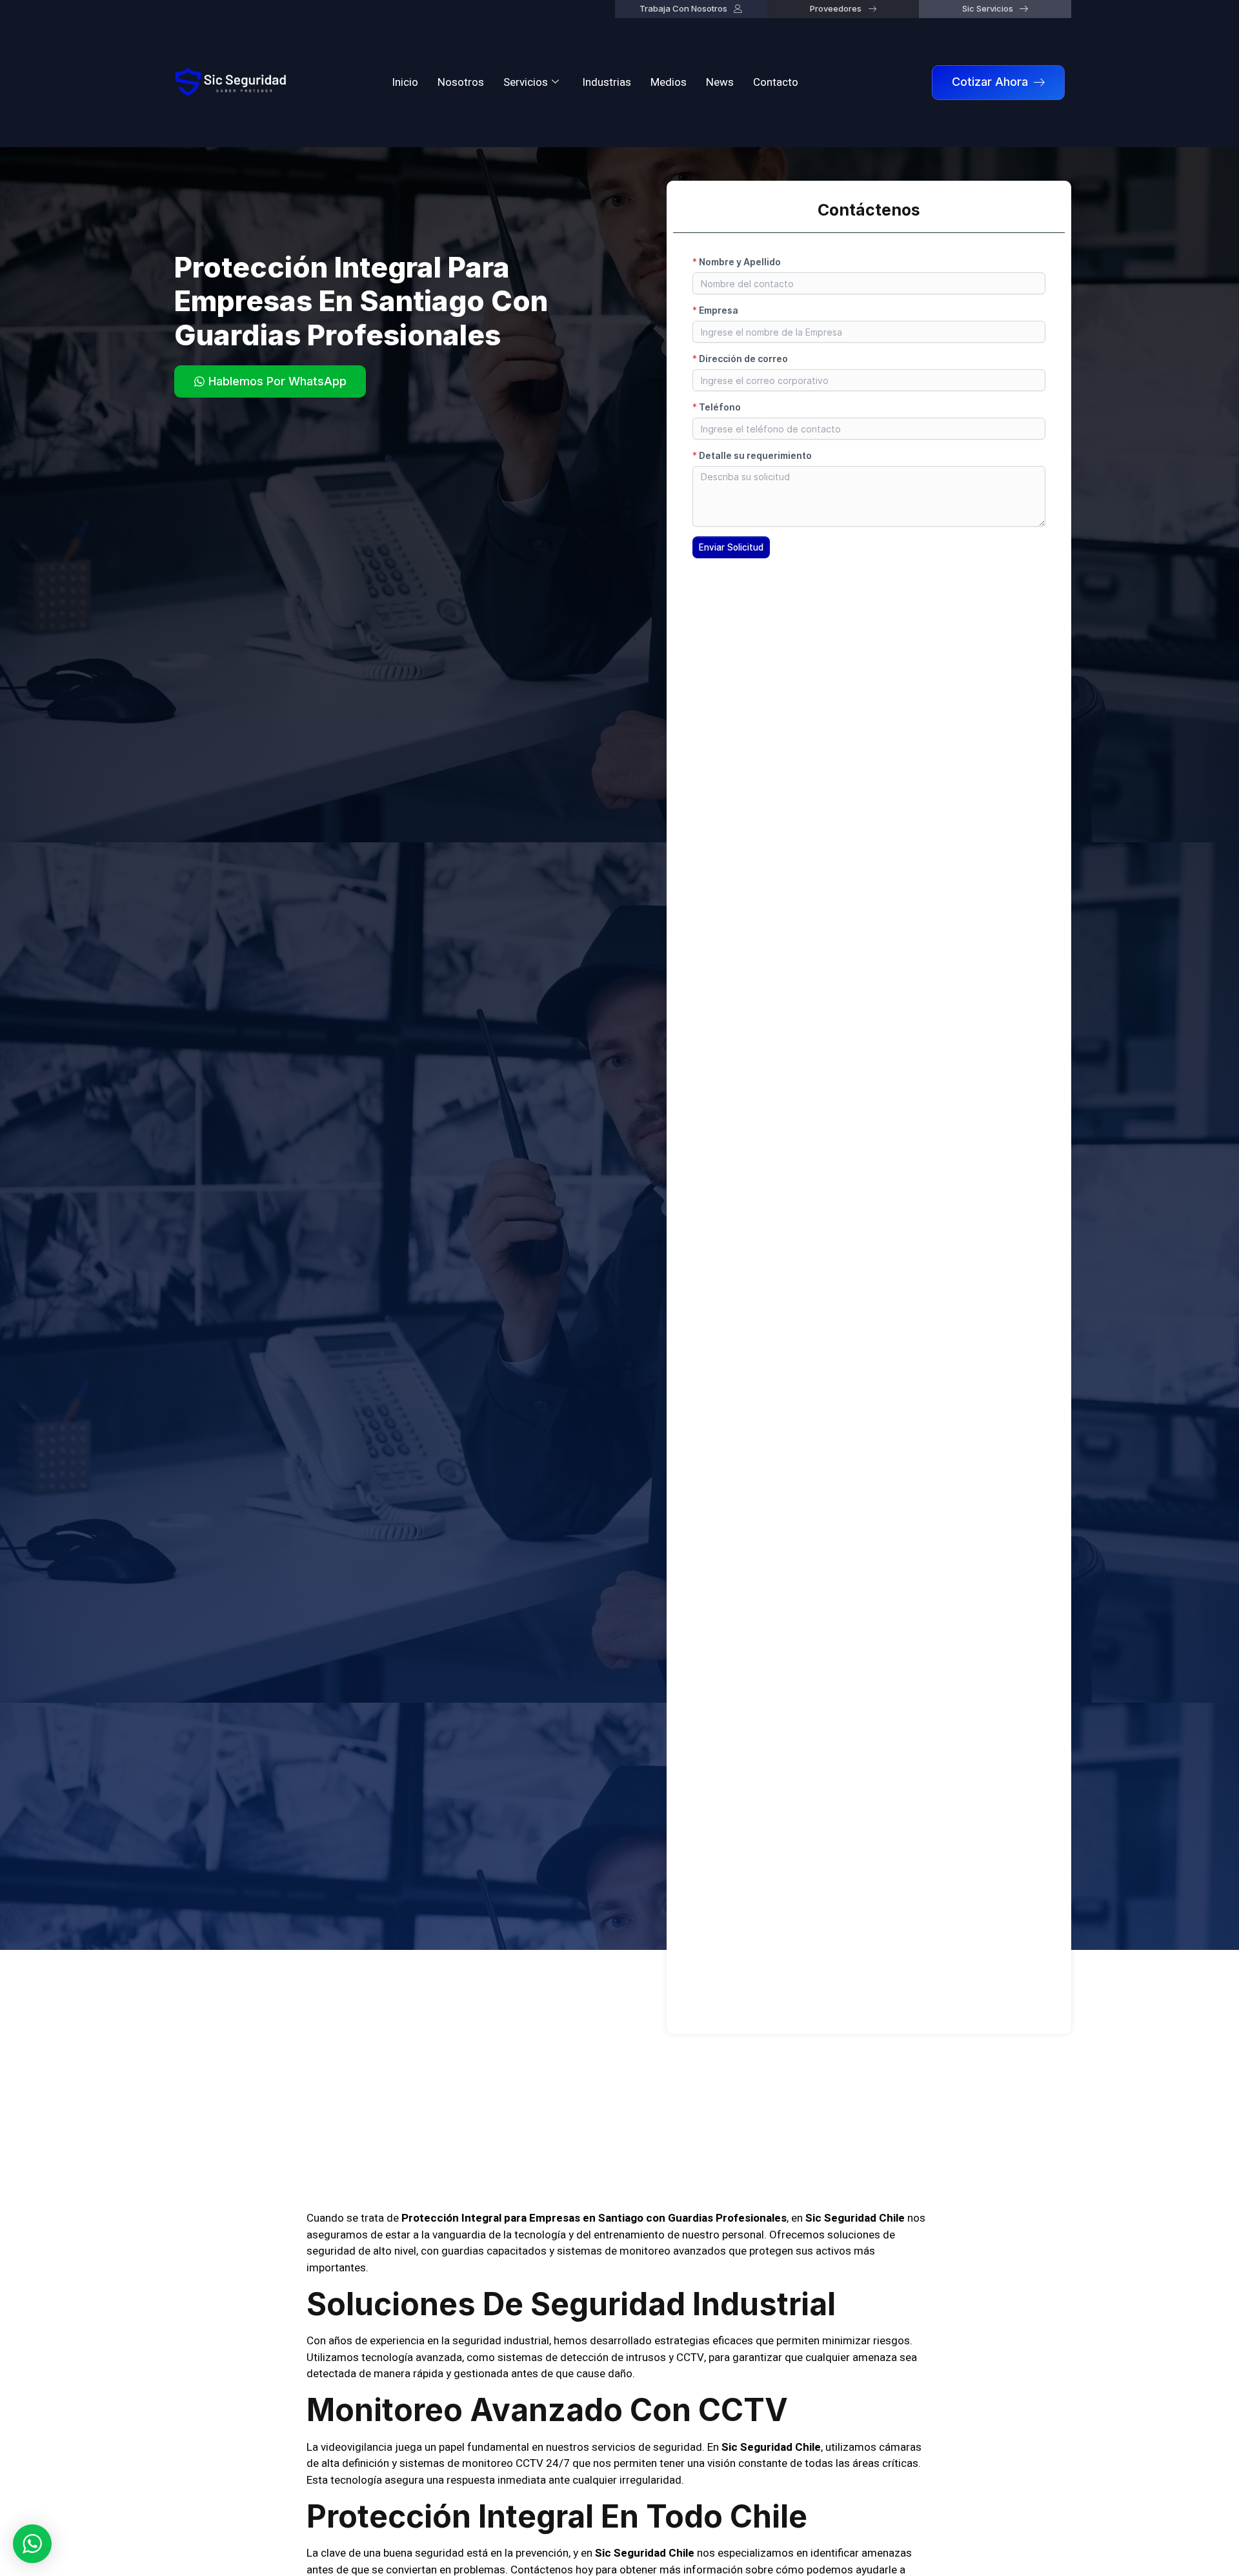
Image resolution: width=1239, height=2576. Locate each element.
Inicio (405, 82)
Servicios (526, 82)
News (720, 82)
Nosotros (461, 82)
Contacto (776, 82)
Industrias (607, 82)
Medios (669, 82)
